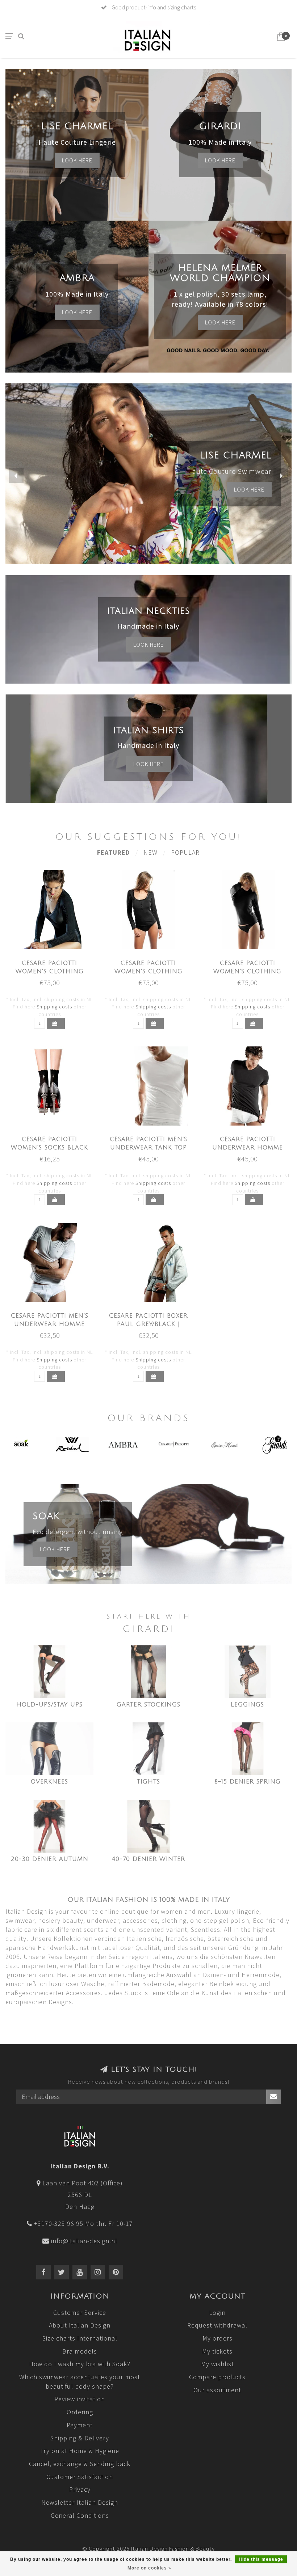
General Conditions (80, 2515)
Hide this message (261, 2559)
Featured (114, 852)
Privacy (80, 2489)
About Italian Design (80, 2325)
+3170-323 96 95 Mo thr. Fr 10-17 (83, 2224)
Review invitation (80, 2399)
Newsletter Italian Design (80, 2502)
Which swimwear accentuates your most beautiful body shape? (80, 2382)
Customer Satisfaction (80, 2477)
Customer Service (80, 2313)
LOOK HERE (249, 489)
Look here (77, 160)
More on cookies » (149, 2568)
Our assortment (217, 2390)
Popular (185, 852)
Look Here (220, 322)
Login (217, 2313)
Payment (80, 2425)
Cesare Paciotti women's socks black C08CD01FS (49, 1148)
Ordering (80, 2412)
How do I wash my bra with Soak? (80, 2364)
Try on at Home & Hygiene (80, 2451)
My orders (217, 2338)
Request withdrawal (217, 2325)
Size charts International (80, 2338)
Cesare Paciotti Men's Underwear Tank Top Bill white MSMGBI (148, 1148)
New (150, 852)
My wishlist (217, 2364)
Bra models (80, 2351)
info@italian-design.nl (84, 2241)
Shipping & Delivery (80, 2438)
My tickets (217, 2351)
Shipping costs (54, 1007)
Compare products (217, 2377)
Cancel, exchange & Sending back (80, 2464)
